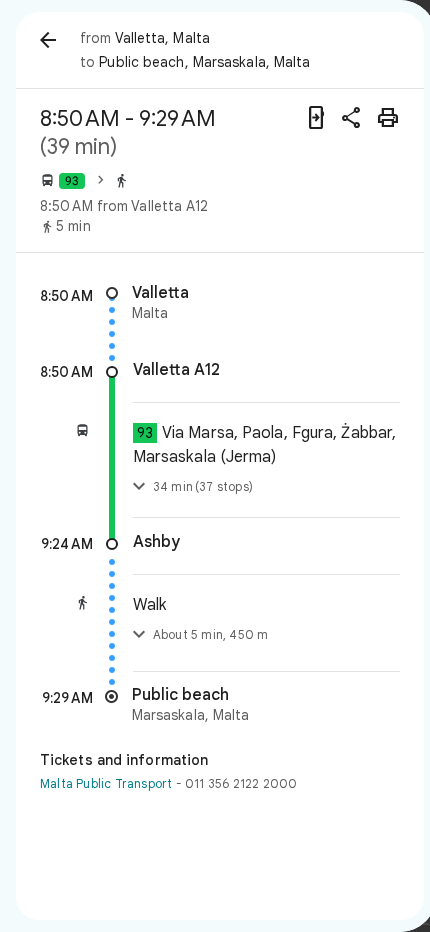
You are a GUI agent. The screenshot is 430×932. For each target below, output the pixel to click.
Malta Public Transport (106, 783)
